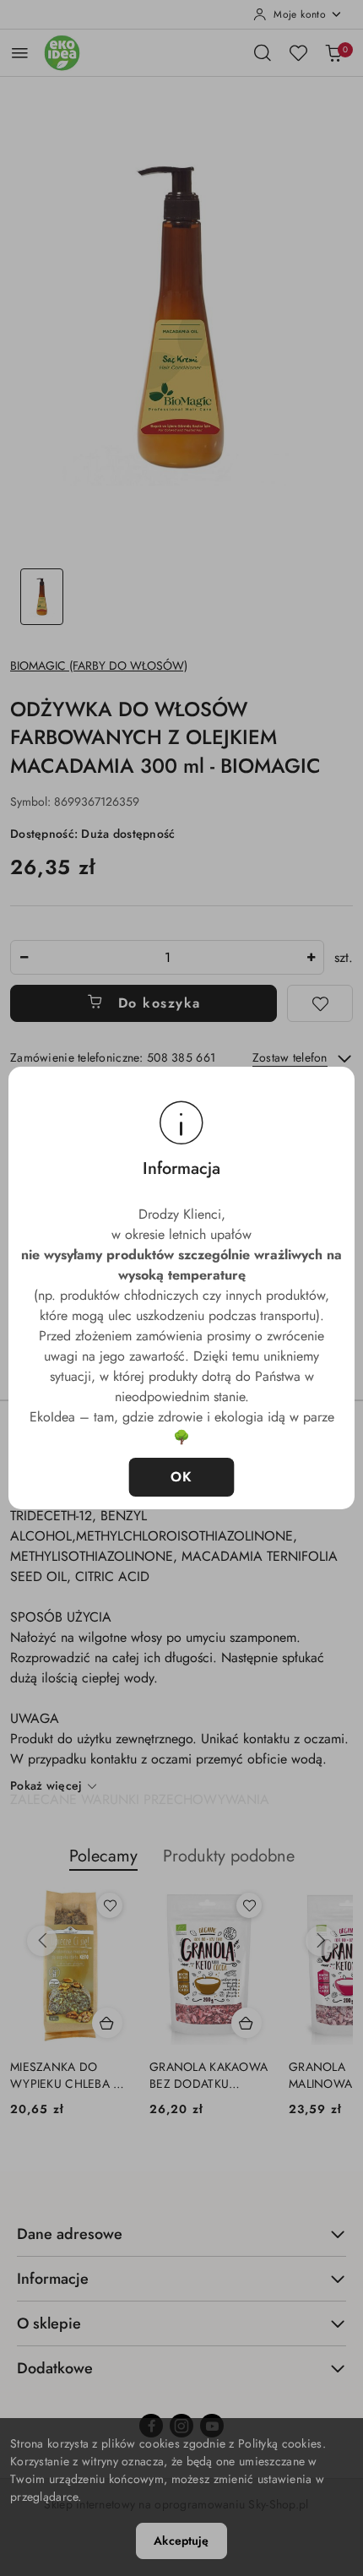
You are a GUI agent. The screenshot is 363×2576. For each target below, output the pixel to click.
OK (182, 1477)
